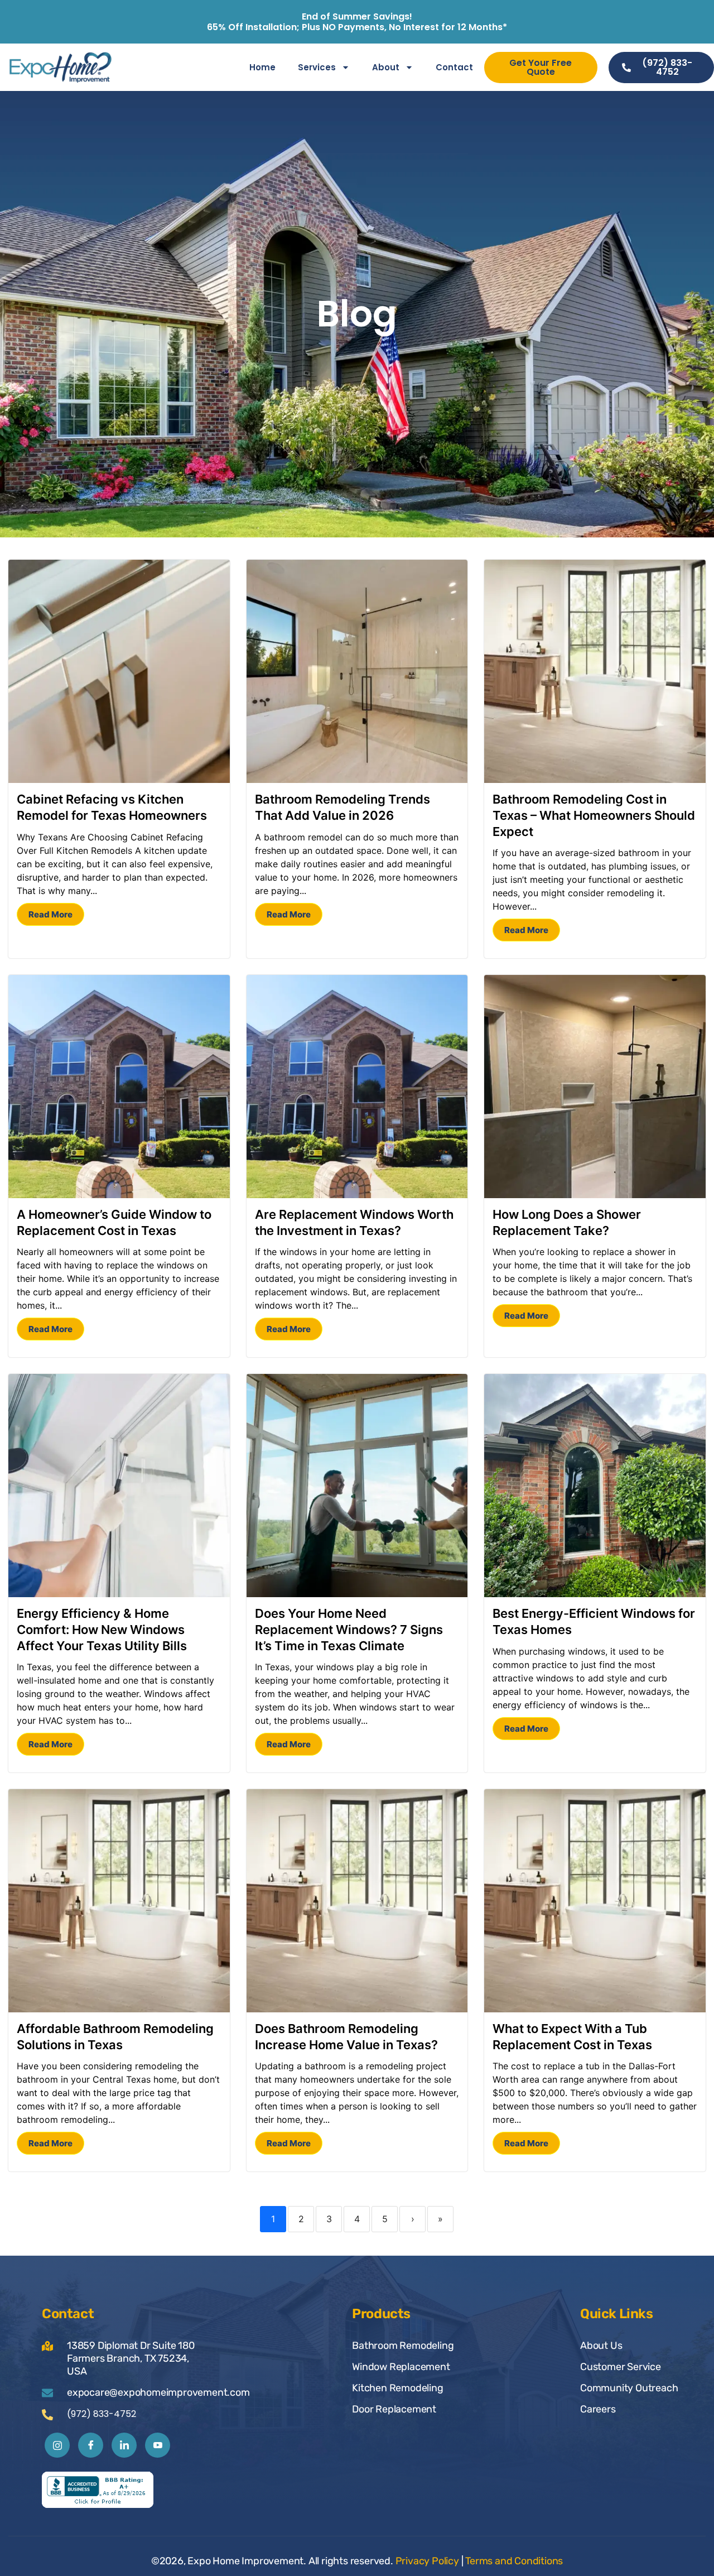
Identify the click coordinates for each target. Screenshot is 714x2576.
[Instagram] (57, 2445)
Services (317, 67)
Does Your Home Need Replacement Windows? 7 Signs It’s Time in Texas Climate (349, 1629)
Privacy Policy (427, 2561)
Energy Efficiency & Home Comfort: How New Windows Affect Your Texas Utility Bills (102, 1629)
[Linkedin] (124, 2445)
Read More (50, 914)
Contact (454, 67)
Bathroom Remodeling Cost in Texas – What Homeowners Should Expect (594, 815)
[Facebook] (91, 2445)
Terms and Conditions (514, 2561)
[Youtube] (158, 2445)
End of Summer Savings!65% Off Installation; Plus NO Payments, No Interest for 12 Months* (357, 22)
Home (262, 67)
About (386, 67)
